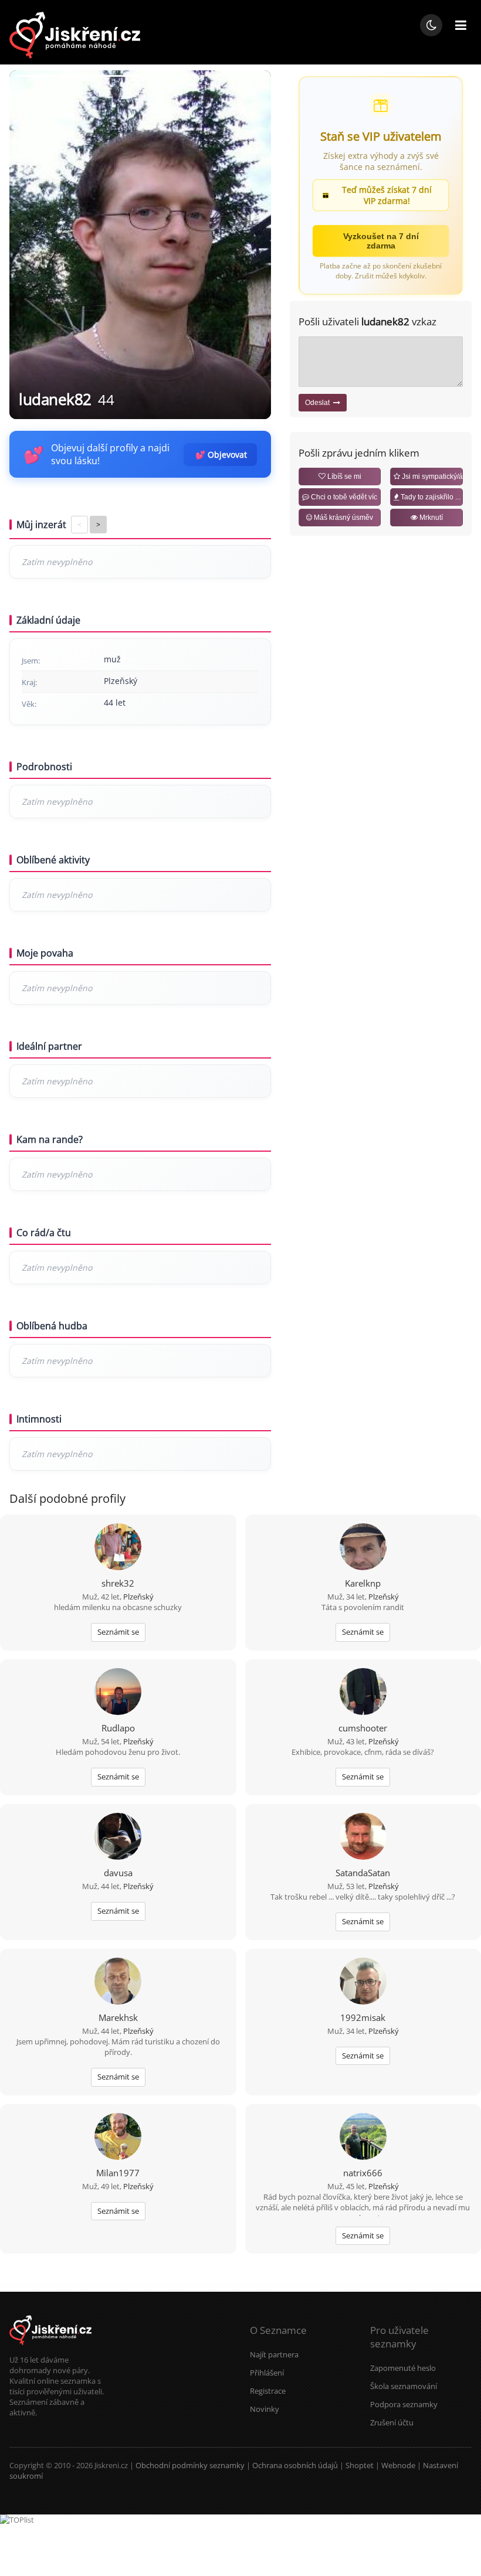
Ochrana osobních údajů (295, 2465)
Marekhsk (118, 2017)
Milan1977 (118, 2173)
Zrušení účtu (392, 2422)
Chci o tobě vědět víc (343, 497)
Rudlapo (118, 1728)
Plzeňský (138, 1597)
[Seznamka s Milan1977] (118, 2138)
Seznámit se (118, 1632)
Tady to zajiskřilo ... (430, 497)
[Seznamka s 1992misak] (363, 1982)
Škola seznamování (404, 2386)
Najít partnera (274, 2354)
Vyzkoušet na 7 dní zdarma (381, 241)
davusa (118, 1873)
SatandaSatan (363, 1873)
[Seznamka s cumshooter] (363, 1693)
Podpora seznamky (404, 2404)
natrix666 (363, 2173)
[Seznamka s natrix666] (363, 2138)
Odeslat (319, 403)
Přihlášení (267, 2373)
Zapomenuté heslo (403, 2368)
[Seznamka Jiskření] (50, 2349)
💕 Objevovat (221, 455)
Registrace (268, 2391)
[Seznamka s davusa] (118, 1837)
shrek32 (118, 1583)
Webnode (398, 2465)
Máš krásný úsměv (343, 518)
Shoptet (360, 2465)
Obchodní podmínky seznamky (190, 2465)
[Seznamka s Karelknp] (363, 1548)
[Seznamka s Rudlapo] (118, 1693)
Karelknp (363, 1583)
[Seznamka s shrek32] (118, 1548)
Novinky (265, 2409)
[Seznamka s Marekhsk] (118, 1982)
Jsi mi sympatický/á (431, 477)
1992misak (363, 2017)
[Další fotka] (252, 245)
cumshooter (363, 1728)
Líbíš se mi (343, 477)
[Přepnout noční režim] (431, 25)
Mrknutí (430, 518)
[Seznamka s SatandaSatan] (363, 1837)
